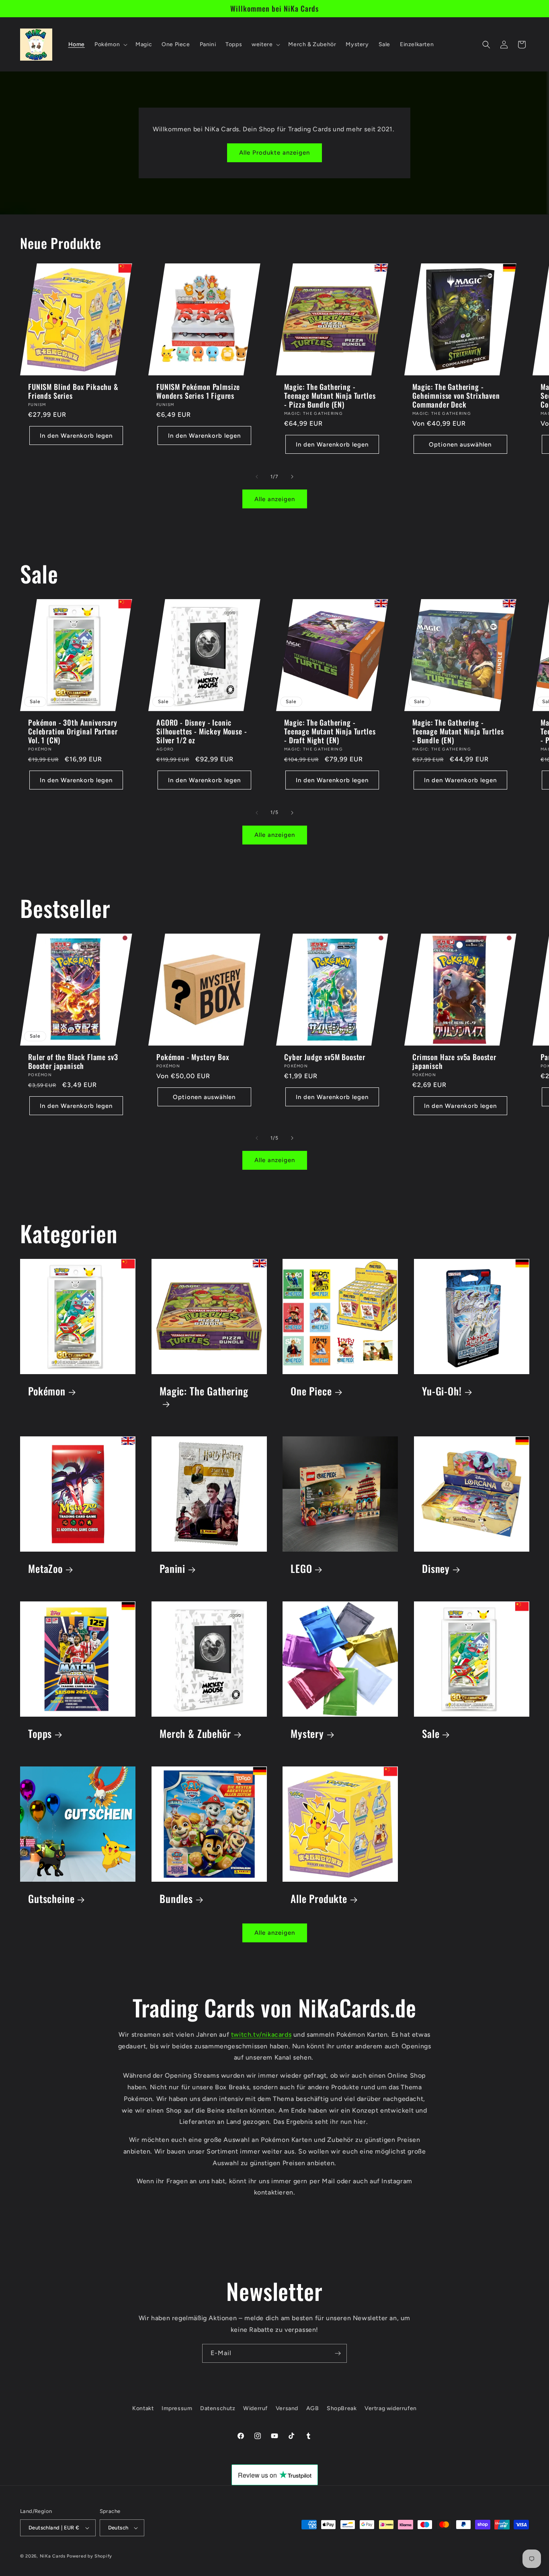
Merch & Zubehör (195, 1733)
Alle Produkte (319, 1898)
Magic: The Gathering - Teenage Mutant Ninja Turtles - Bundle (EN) (458, 731)
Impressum (177, 2408)
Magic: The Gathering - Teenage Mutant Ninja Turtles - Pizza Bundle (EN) (330, 396)
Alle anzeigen (275, 499)
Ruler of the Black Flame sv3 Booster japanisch (73, 1061)
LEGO (301, 1568)
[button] (110, 45)
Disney (436, 1568)
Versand (287, 2408)
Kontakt (143, 2408)
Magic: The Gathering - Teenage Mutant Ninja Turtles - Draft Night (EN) (330, 731)
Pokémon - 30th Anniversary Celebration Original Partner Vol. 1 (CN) (73, 731)
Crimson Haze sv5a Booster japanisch (454, 1061)
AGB (313, 2408)
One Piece (311, 1391)
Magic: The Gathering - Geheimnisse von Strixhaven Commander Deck (456, 396)
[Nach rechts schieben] (292, 477)
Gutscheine (51, 1898)
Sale (431, 1733)
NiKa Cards (53, 2556)
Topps (40, 1733)
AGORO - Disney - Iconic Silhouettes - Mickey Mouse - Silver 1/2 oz (202, 731)
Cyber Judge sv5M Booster (325, 1057)
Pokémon (47, 1391)
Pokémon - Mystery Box (193, 1057)
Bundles (176, 1898)
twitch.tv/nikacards (261, 2034)
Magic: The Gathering (204, 1391)
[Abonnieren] (338, 2353)
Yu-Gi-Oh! (442, 1391)
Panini (172, 1568)
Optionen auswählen (460, 445)
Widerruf (255, 2408)
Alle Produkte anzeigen (274, 153)
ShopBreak (342, 2408)
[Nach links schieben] (257, 477)
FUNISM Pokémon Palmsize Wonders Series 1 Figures (198, 391)
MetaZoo (45, 1568)
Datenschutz (218, 2408)
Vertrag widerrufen (391, 2408)
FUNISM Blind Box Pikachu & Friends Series (73, 391)
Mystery (307, 1733)
